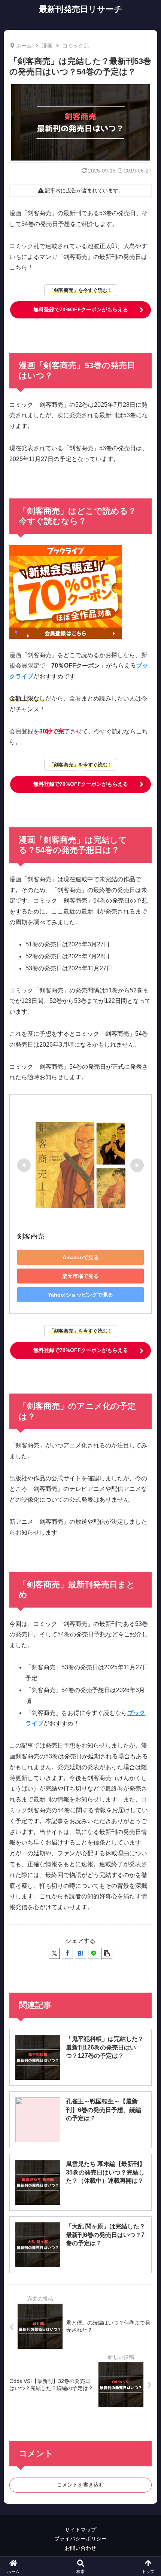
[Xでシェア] (54, 1953)
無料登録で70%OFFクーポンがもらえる (81, 309)
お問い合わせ (80, 2548)
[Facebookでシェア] (67, 1953)
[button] (107, 1953)
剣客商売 (31, 1236)
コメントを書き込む (80, 2485)
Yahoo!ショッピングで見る (80, 1295)
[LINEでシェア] (94, 1953)
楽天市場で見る (80, 1276)
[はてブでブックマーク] (80, 1953)
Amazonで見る (81, 1257)
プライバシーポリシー (80, 2539)
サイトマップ (80, 2530)
